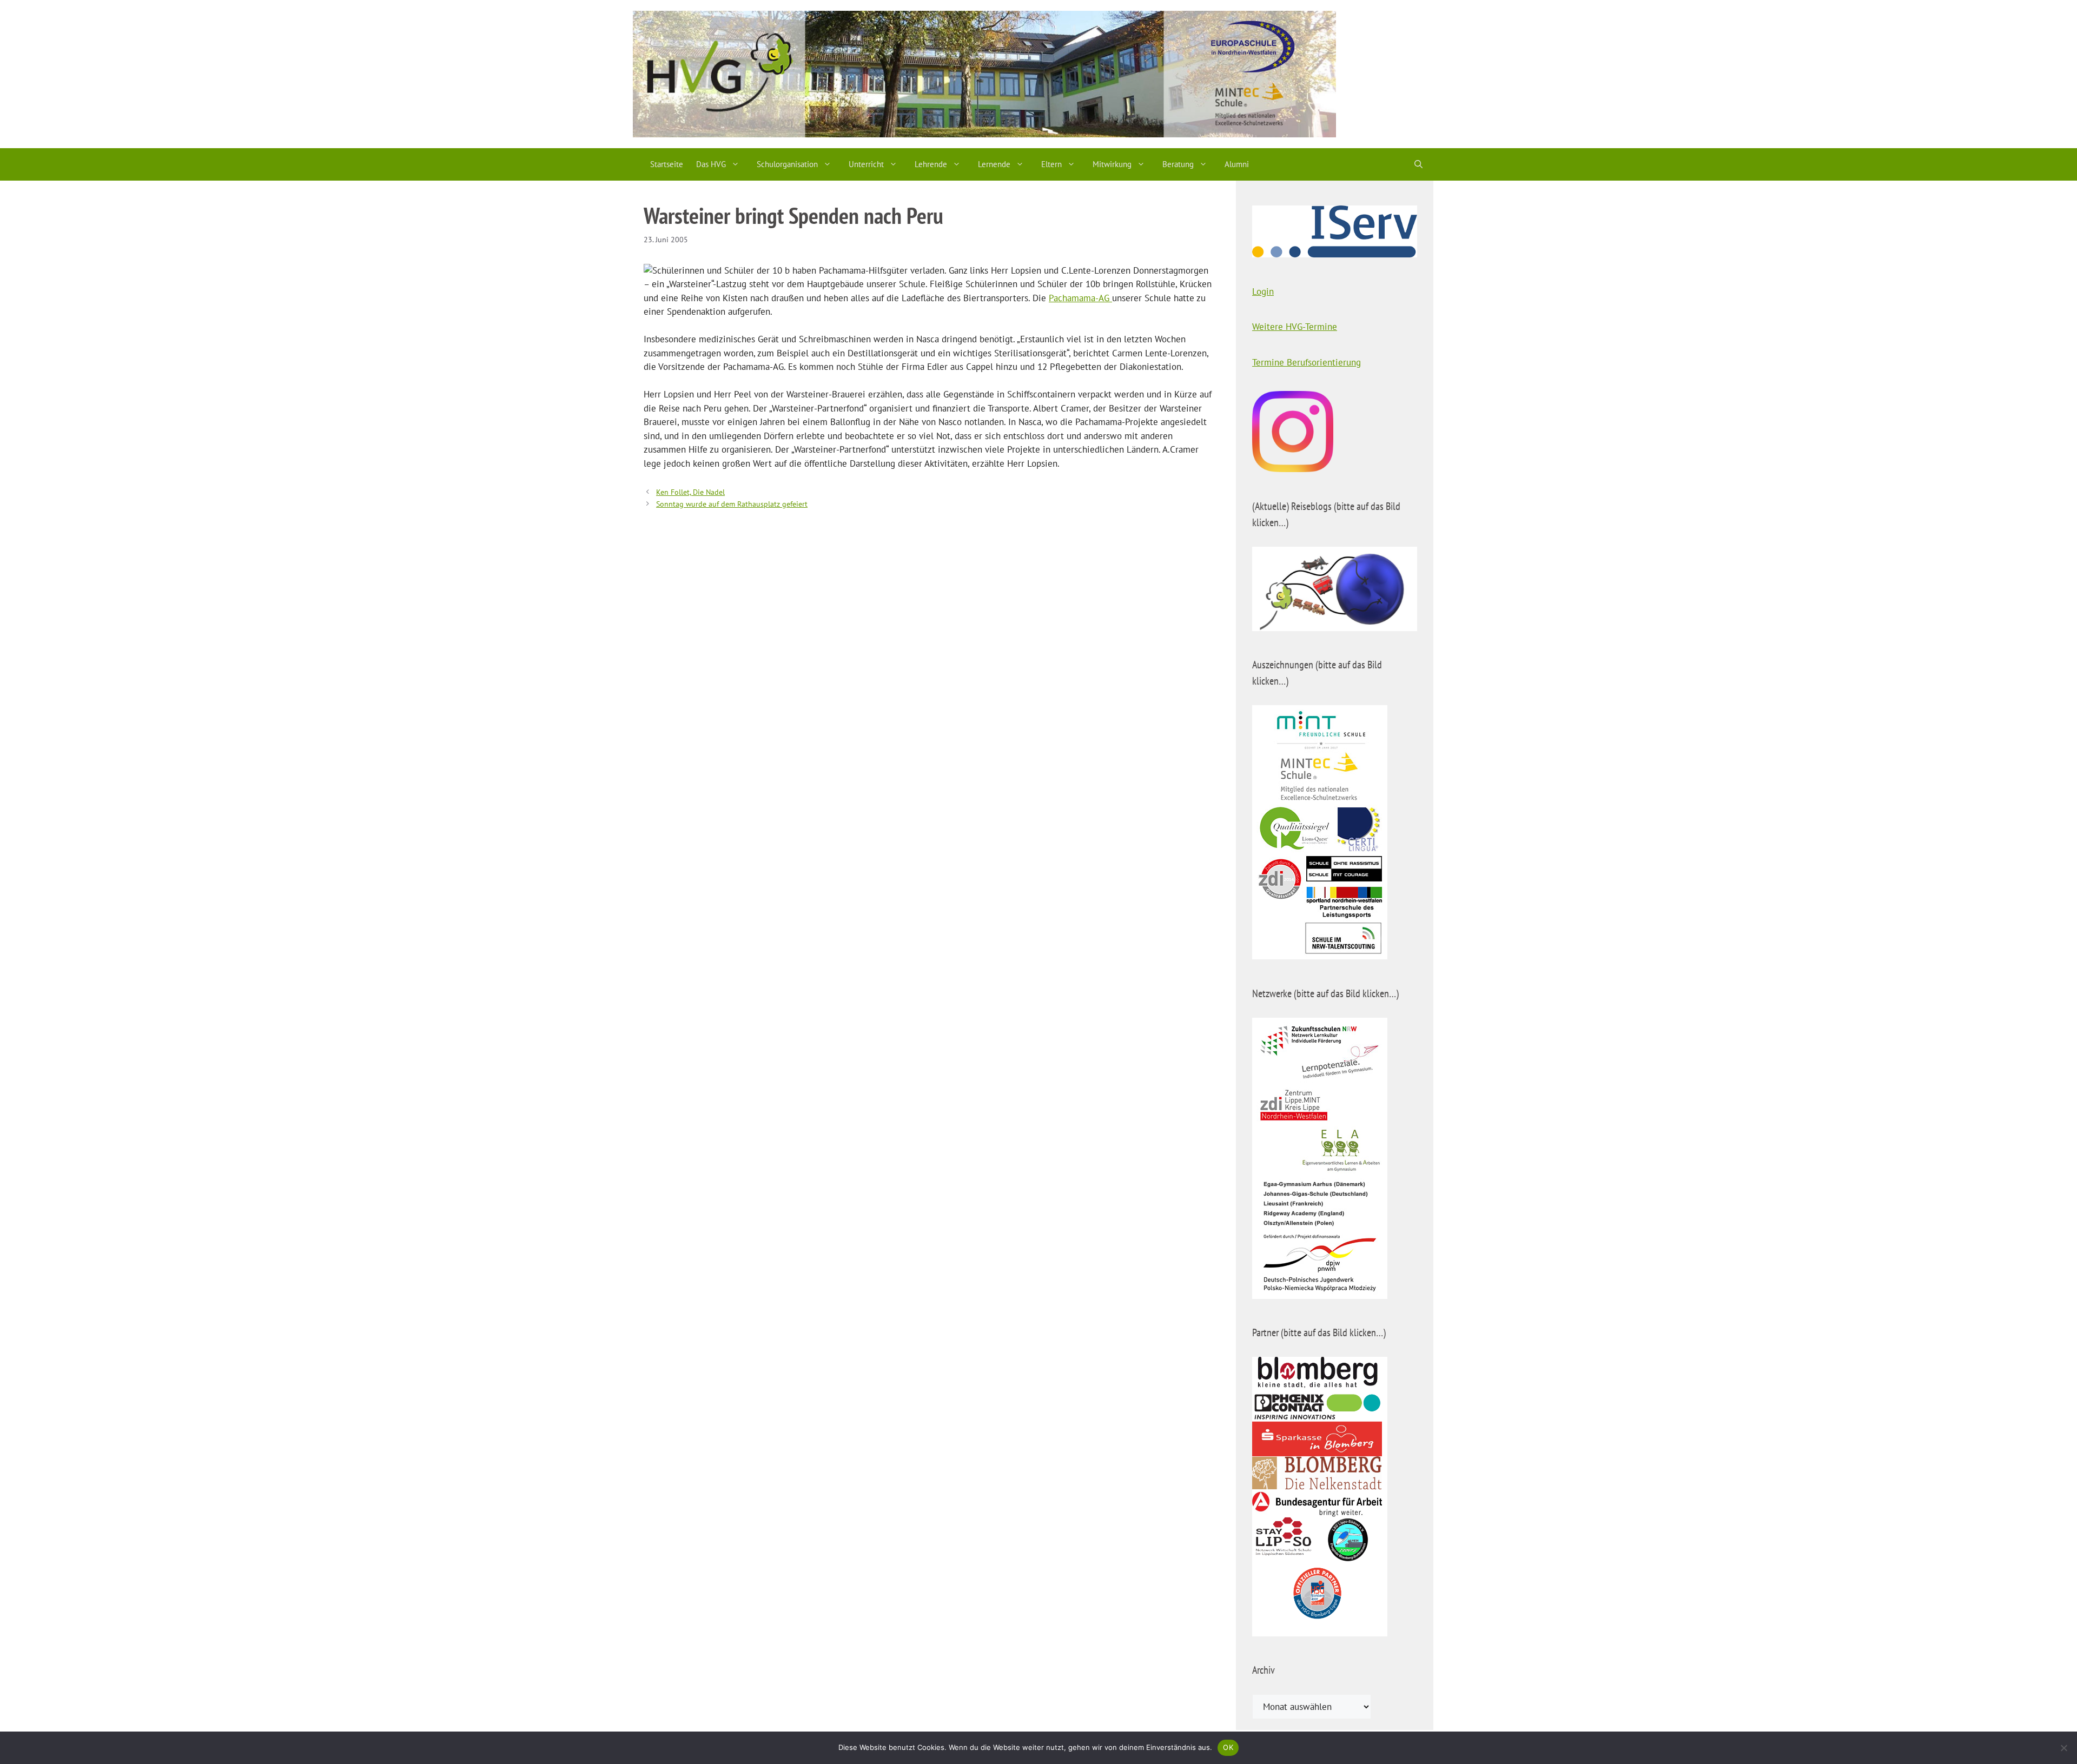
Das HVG (711, 164)
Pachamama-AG (1080, 298)
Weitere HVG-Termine (1295, 327)
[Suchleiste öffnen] (1418, 164)
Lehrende (931, 164)
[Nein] (2063, 1748)
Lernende (994, 164)
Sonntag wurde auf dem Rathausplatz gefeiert (732, 504)
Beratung (1178, 164)
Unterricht (866, 164)
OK (1228, 1747)
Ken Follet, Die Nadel (690, 492)
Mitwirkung (1112, 164)
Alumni (1237, 164)
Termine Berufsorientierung (1307, 362)
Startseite (667, 164)
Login (1263, 291)
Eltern (1051, 164)
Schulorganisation (787, 164)
